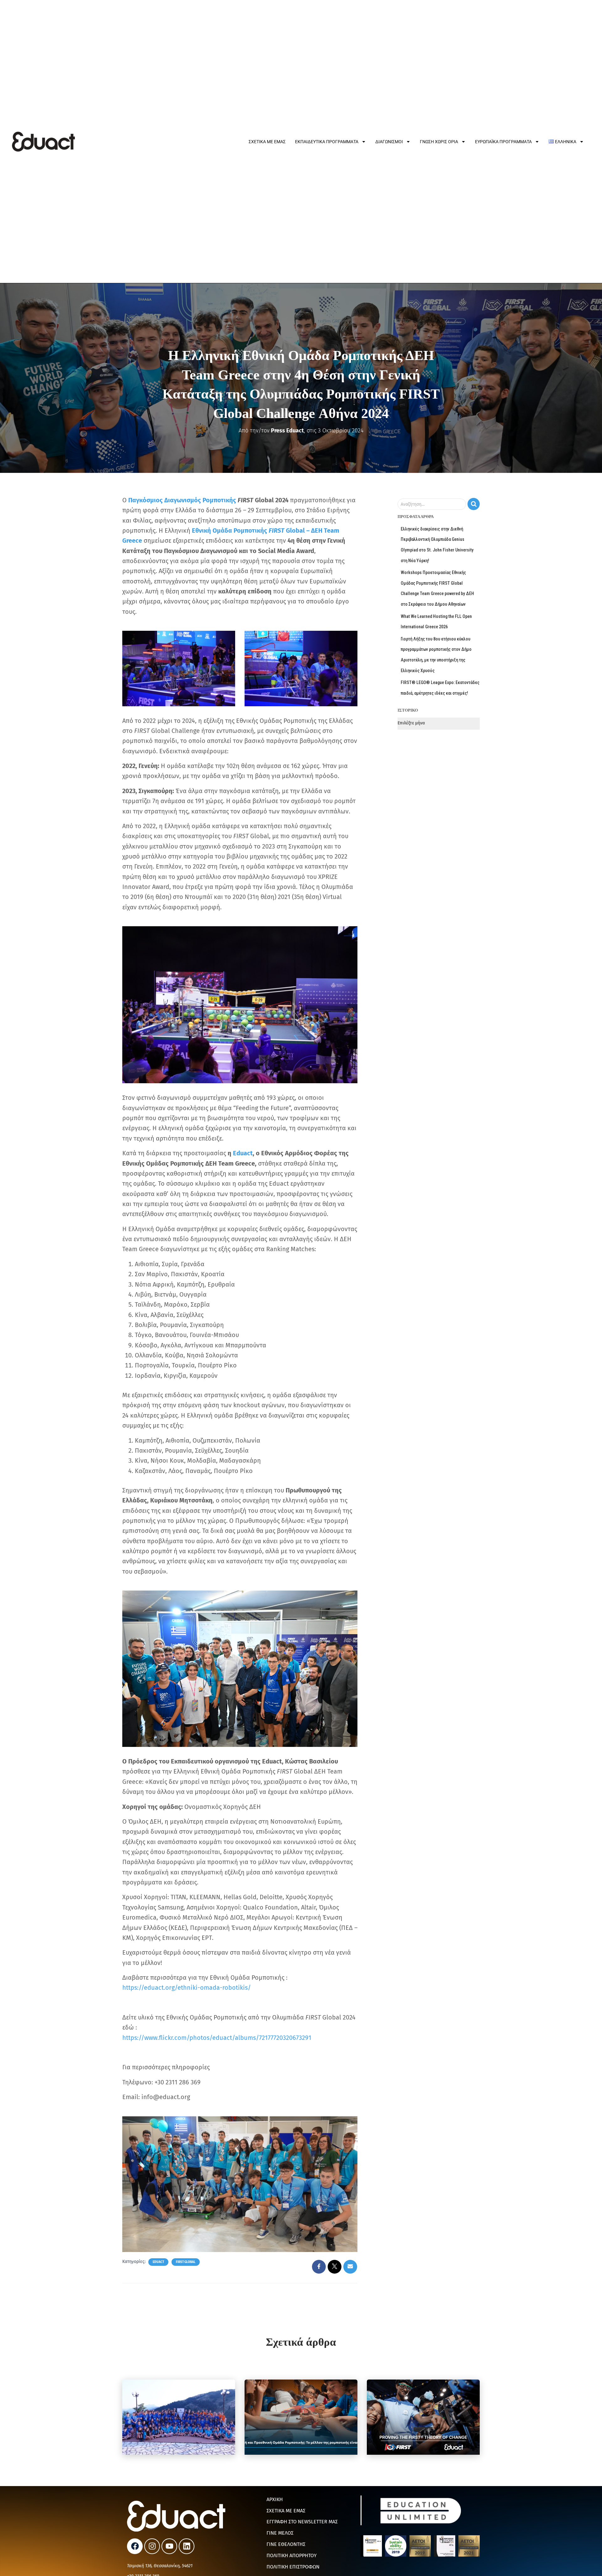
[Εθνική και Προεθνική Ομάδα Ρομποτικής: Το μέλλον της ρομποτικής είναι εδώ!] (301, 2417)
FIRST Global (186, 2262)
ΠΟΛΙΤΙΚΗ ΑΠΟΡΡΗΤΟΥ (292, 2555)
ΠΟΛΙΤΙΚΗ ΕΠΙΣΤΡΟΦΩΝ (293, 2567)
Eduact (158, 2262)
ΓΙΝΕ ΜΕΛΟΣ (280, 2533)
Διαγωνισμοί (389, 142)
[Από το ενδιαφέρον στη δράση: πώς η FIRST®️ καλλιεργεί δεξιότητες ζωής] (423, 2417)
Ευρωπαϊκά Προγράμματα (503, 142)
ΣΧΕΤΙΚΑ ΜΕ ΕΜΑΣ (286, 2511)
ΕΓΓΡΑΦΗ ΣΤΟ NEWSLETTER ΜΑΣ (302, 2522)
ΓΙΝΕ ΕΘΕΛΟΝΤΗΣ (286, 2544)
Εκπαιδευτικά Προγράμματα (327, 142)
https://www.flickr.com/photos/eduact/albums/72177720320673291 (217, 2038)
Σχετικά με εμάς (267, 142)
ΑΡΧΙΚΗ (275, 2499)
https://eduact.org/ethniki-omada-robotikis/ (187, 1988)
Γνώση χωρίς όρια (439, 142)
